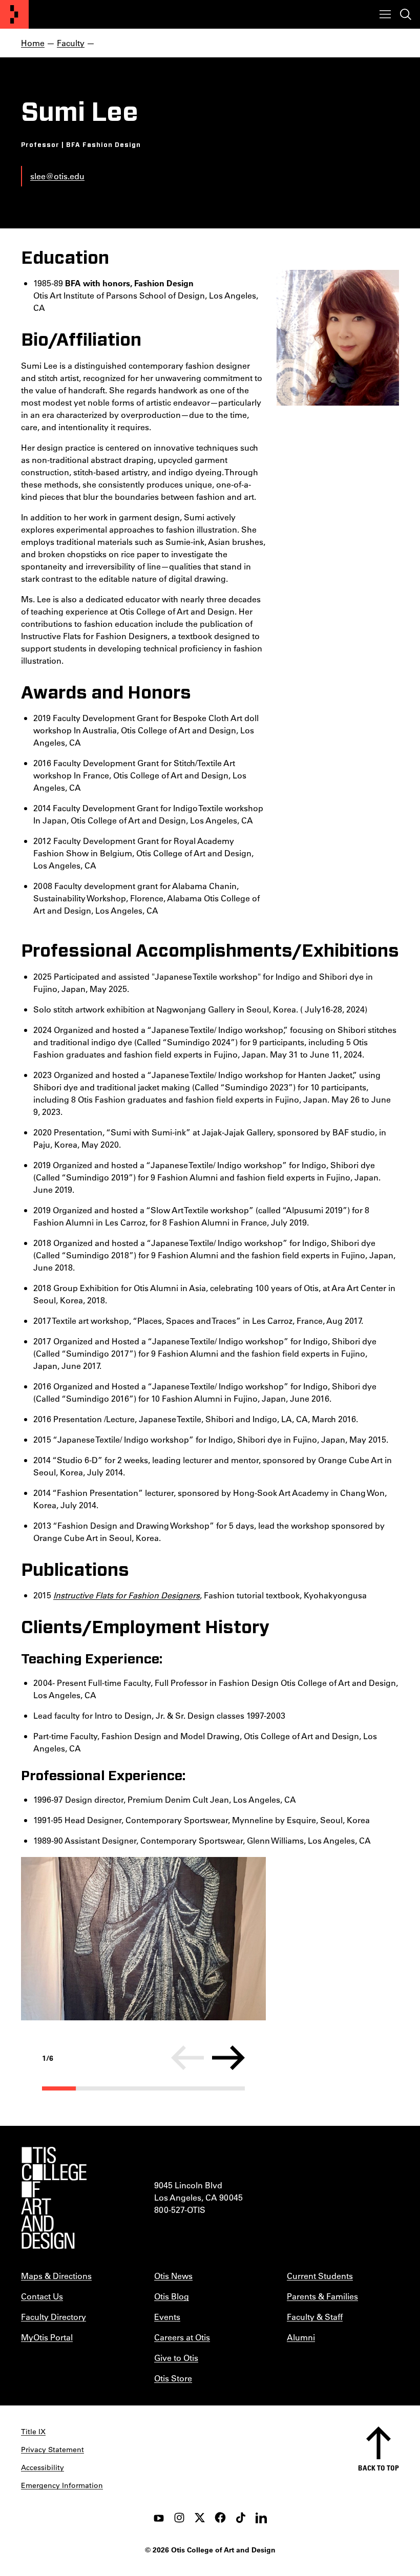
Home (33, 43)
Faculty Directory (54, 2317)
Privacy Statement (52, 2450)
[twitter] (200, 2518)
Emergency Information (62, 2485)
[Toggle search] (406, 14)
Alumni (301, 2337)
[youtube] (159, 2518)
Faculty (71, 43)
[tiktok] (241, 2518)
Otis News (173, 2276)
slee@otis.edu (57, 176)
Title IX (33, 2432)
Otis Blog (172, 2296)
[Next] (228, 2058)
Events (167, 2317)
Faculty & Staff (315, 2317)
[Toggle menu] (385, 14)
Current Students (320, 2276)
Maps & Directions (56, 2276)
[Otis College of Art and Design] (14, 14)
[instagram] (179, 2518)
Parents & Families (322, 2296)
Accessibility (43, 2467)
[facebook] (220, 2518)
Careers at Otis (182, 2337)
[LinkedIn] (261, 2518)
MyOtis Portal (47, 2337)
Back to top (379, 2468)
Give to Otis (176, 2358)
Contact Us (42, 2296)
